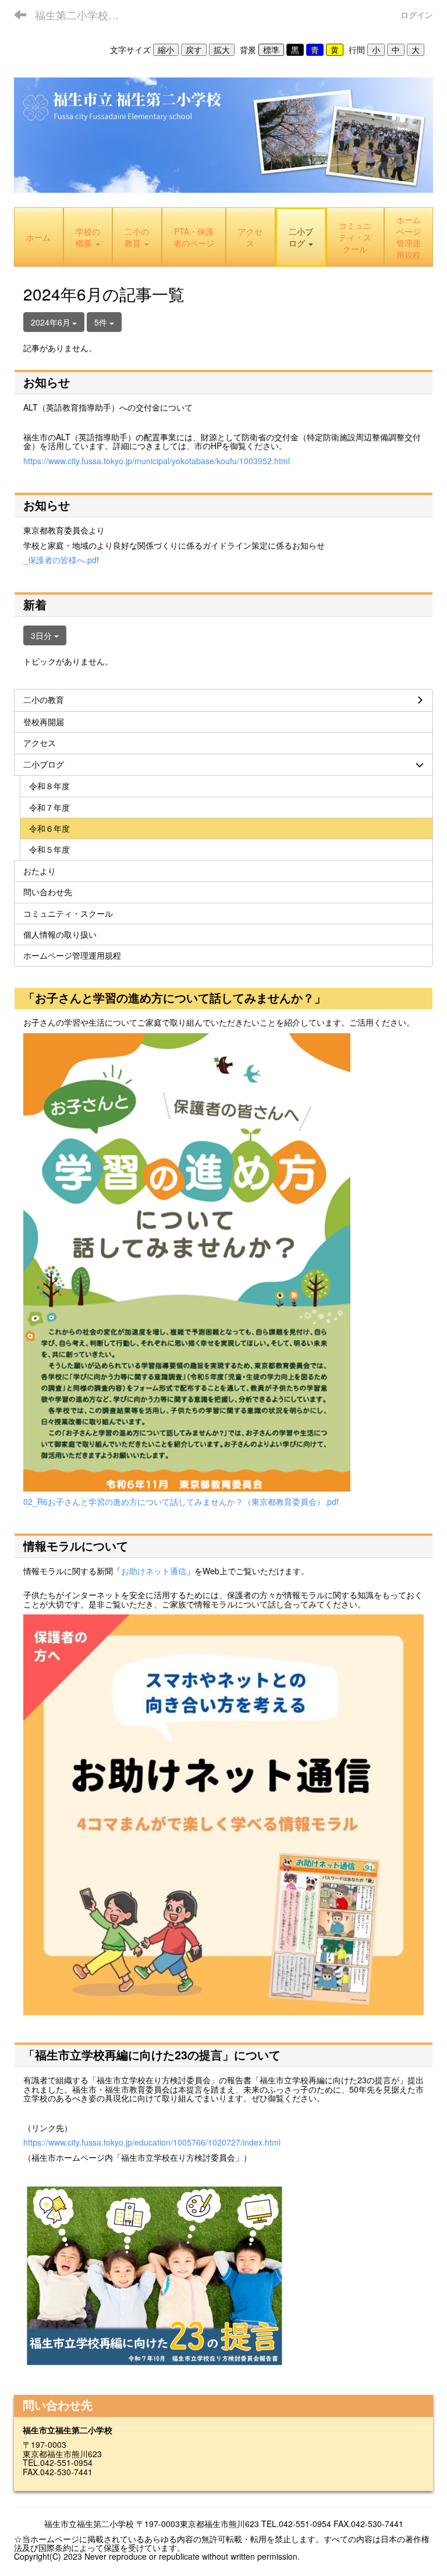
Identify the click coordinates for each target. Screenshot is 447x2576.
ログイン (417, 15)
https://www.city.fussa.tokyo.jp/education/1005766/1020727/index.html (152, 2142)
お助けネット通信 (154, 1571)
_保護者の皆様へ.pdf (61, 560)
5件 (102, 322)
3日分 (42, 635)
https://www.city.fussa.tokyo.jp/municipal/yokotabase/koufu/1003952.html (157, 461)
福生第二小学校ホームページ (84, 15)
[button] (301, 237)
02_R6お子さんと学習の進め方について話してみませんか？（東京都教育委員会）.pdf (181, 1501)
